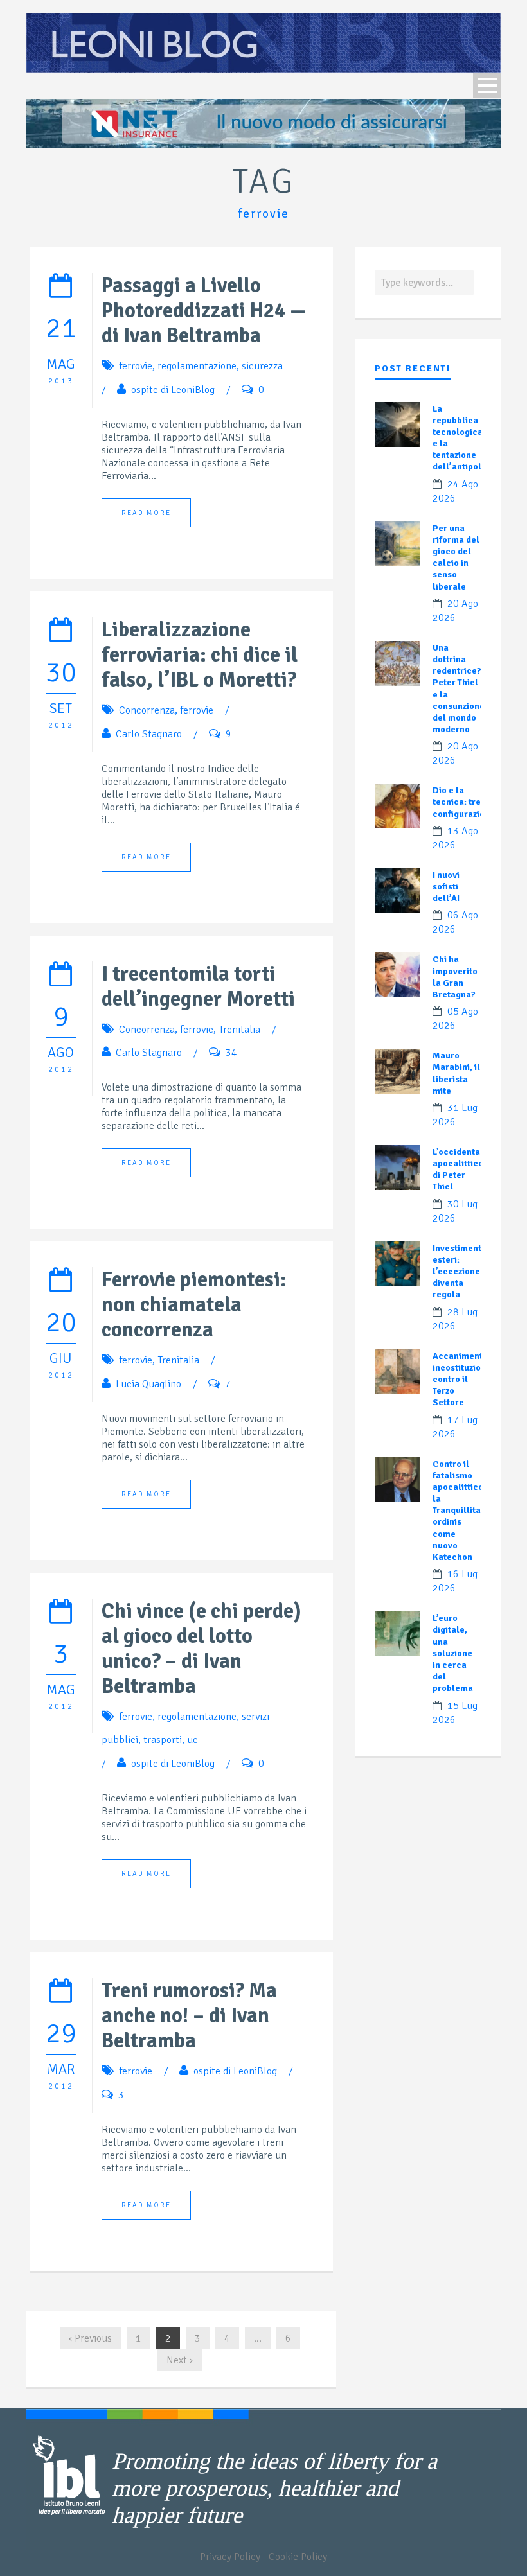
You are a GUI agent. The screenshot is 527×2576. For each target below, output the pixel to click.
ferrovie (136, 366)
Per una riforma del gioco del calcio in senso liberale (456, 557)
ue (192, 1740)
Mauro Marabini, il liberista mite (456, 1073)
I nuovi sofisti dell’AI (446, 887)
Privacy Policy (230, 2557)
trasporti (163, 1740)
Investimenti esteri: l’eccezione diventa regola (458, 1272)
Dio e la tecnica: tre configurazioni (462, 802)
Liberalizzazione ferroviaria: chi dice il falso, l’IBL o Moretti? (200, 655)
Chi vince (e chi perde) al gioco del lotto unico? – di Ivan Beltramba (201, 1649)
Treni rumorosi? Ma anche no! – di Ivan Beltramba (189, 2016)
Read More (146, 513)
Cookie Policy (298, 2557)
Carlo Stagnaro (149, 734)
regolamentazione (197, 366)
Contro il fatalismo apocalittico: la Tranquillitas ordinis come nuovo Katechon (459, 1511)
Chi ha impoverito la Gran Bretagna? (455, 977)
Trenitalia (239, 1030)
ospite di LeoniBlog (173, 390)
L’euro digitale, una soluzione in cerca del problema (453, 1653)
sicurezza (262, 366)
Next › (180, 2360)
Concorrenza (147, 710)
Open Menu (487, 85)
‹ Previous (90, 2338)
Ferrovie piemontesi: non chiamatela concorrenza (194, 1305)
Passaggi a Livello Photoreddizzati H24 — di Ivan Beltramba (204, 311)
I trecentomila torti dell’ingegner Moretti (198, 986)
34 (231, 1053)
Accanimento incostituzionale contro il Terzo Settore (466, 1380)
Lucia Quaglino (148, 1384)
